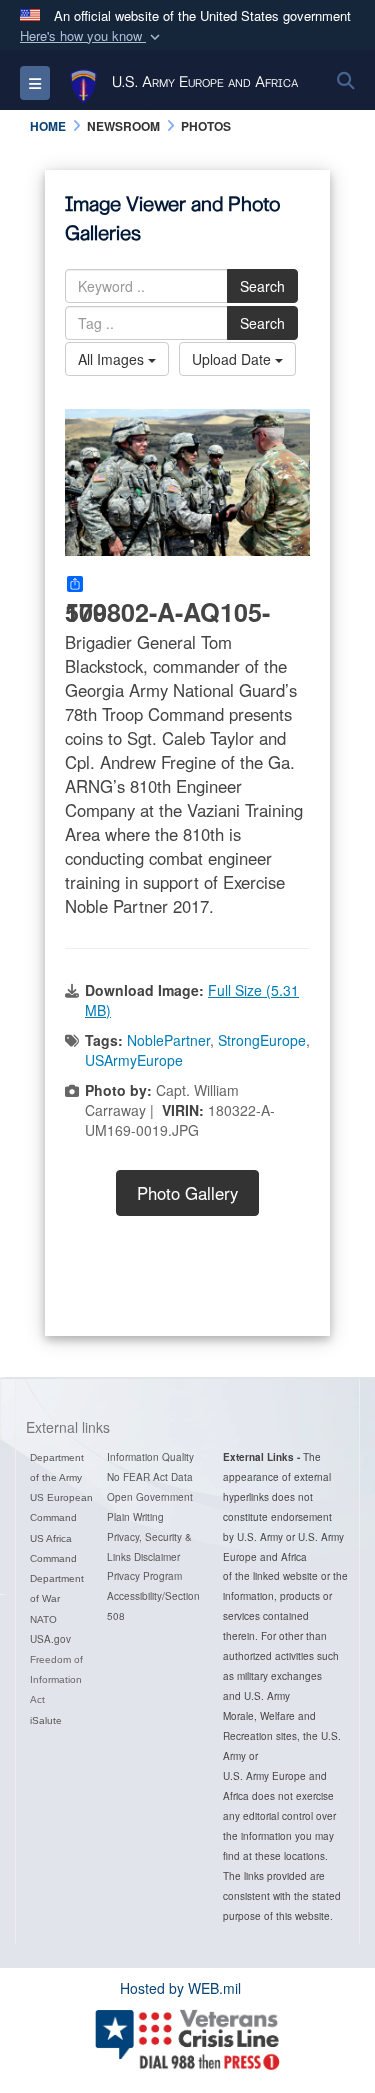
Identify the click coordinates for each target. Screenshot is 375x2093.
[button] (92, 36)
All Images (113, 359)
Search (262, 286)
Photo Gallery (187, 1193)
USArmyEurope (134, 1060)
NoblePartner (168, 1040)
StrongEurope (262, 1040)
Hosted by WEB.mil (180, 1988)
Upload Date (233, 359)
